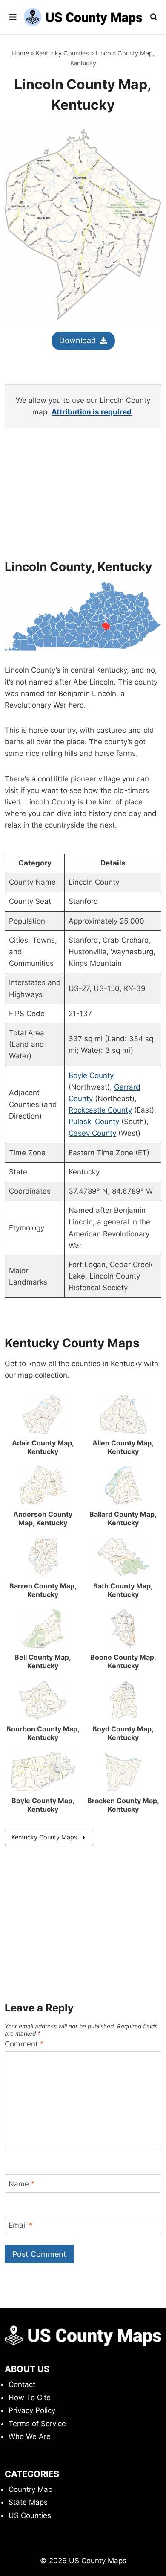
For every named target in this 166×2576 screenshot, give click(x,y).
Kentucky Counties (62, 53)
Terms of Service (37, 2424)
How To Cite (30, 2398)
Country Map (30, 2489)
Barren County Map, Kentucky (43, 1590)
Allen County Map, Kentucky (123, 1447)
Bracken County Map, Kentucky (123, 1805)
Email (21, 2225)
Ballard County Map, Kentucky (123, 1518)
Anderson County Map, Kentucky (43, 1518)
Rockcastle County (100, 1110)
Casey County (92, 1133)
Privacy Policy (32, 2410)
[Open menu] (13, 17)
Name (22, 2184)
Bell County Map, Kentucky (43, 1661)
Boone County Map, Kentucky (123, 1661)
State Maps (28, 2502)
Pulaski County (94, 1122)
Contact (22, 2384)
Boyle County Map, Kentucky (43, 1805)
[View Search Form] (154, 17)
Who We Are (30, 2436)
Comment (24, 2044)
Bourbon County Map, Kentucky (43, 1733)
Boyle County (91, 1075)
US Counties (30, 2515)
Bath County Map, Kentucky (123, 1590)
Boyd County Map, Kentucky (123, 1733)
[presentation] (43, 1414)
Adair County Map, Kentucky (43, 1447)
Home (20, 53)
